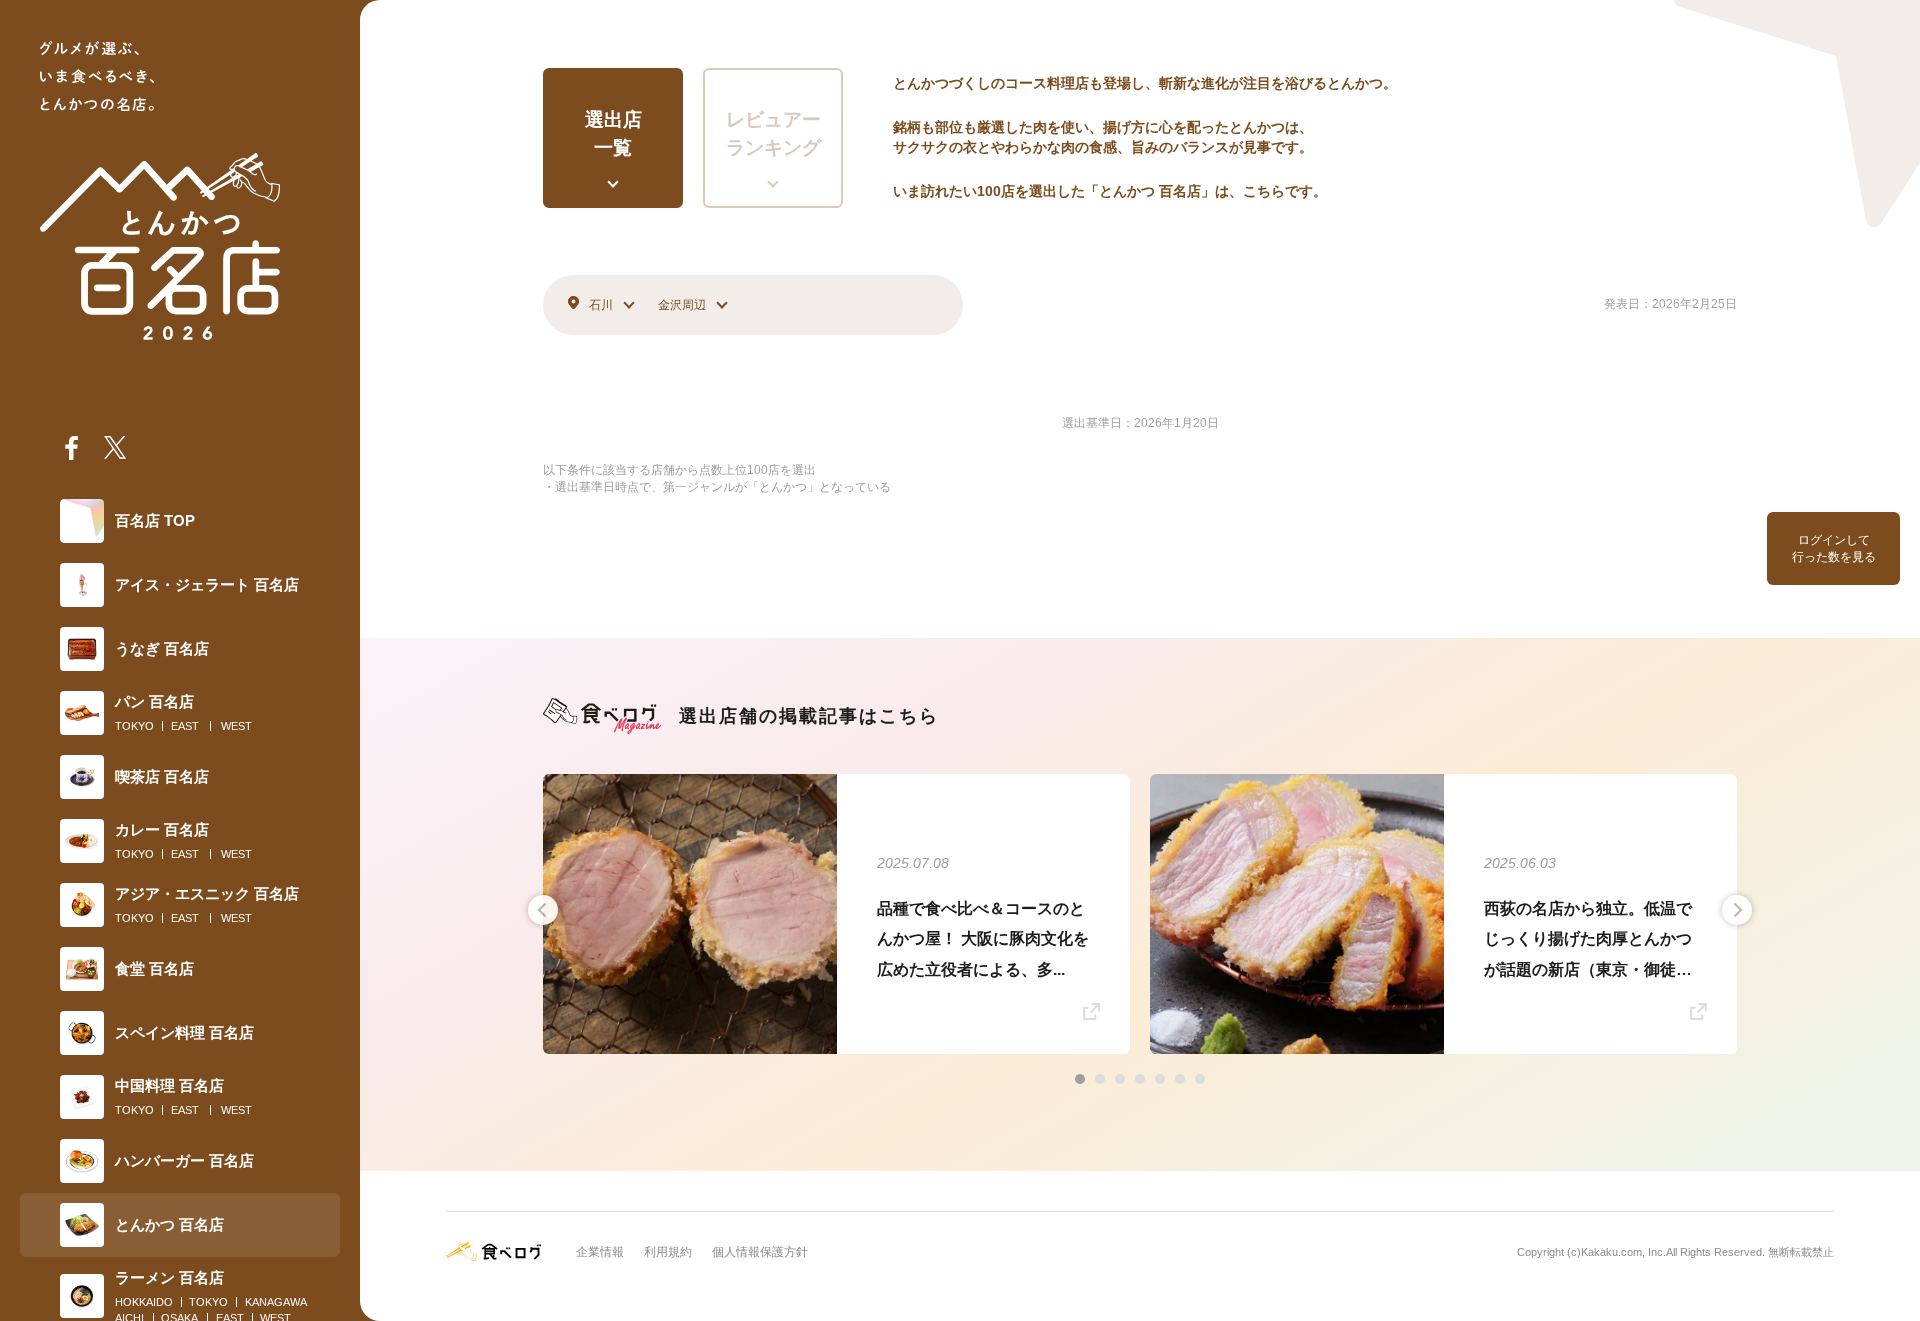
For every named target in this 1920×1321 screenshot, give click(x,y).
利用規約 (668, 1252)
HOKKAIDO (144, 1302)
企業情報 (600, 1252)
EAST (185, 726)
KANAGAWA (276, 1302)
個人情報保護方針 (760, 1252)
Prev (543, 910)
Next (1737, 910)
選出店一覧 (613, 134)
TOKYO (134, 726)
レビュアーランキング (773, 134)
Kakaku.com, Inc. (1623, 1252)
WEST (236, 726)
